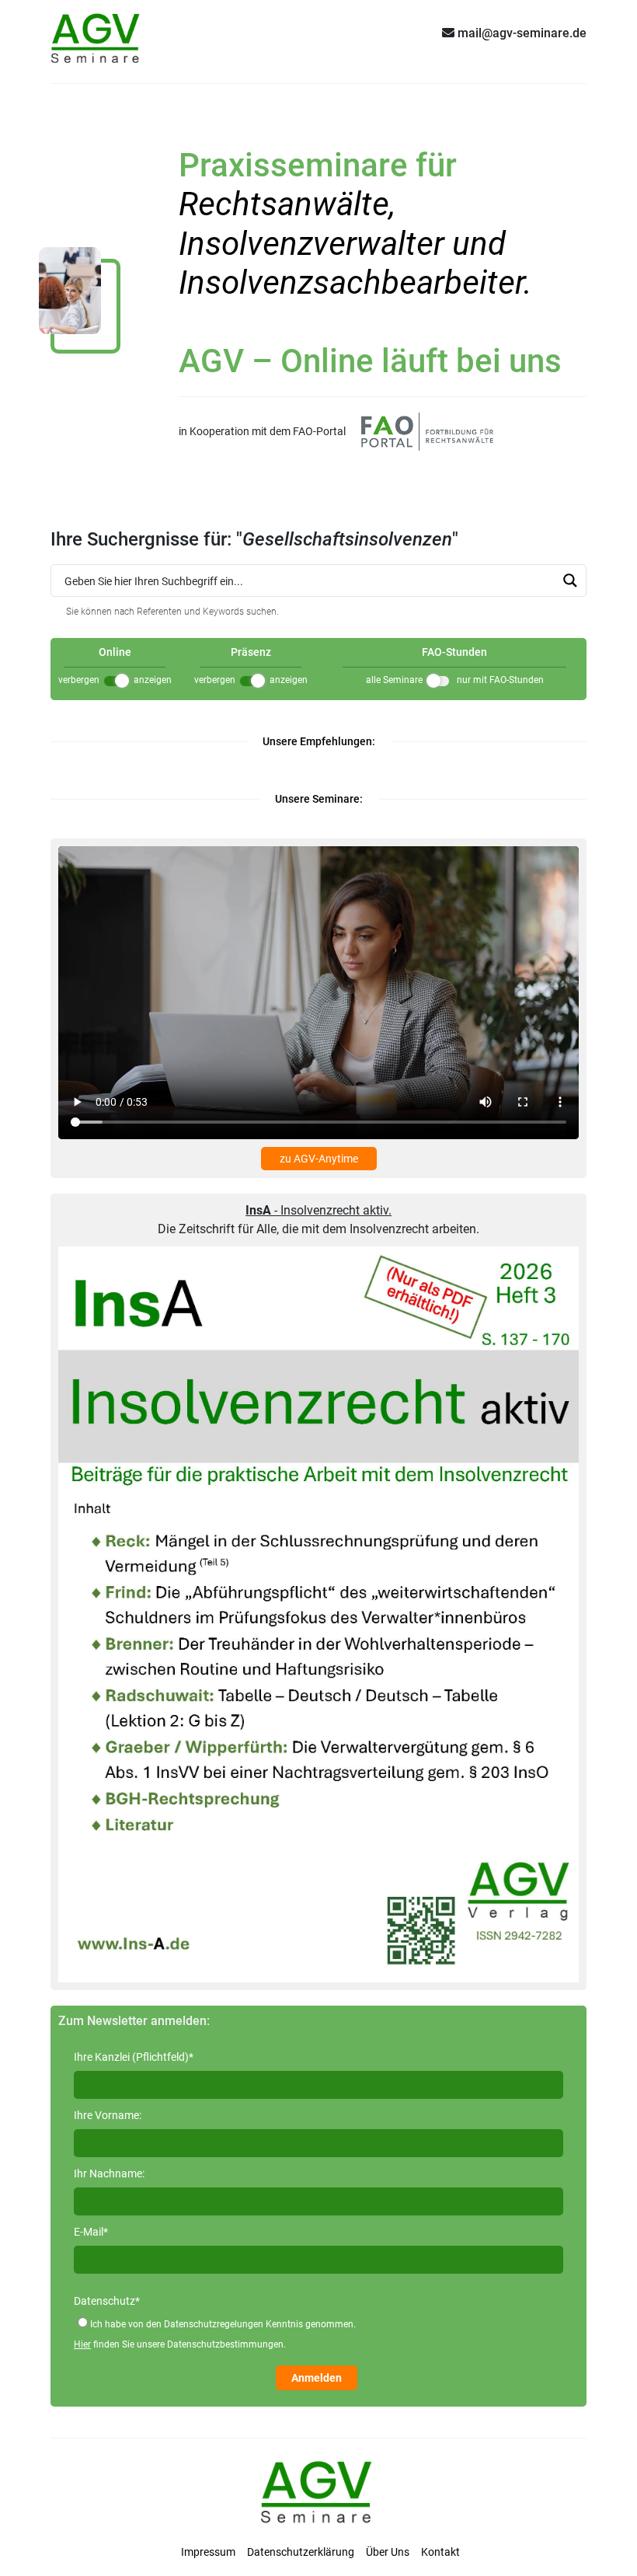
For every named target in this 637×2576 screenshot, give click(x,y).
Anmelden (317, 2378)
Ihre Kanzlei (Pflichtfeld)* (134, 2057)
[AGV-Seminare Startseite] (97, 33)
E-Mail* (91, 2232)
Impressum (208, 2552)
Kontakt (440, 2552)
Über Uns (388, 2552)
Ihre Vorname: (108, 2115)
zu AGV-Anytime (319, 1159)
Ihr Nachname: (109, 2173)
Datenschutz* (107, 2301)
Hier (82, 2344)
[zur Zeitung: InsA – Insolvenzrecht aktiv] (318, 1613)
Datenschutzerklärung (301, 2552)
